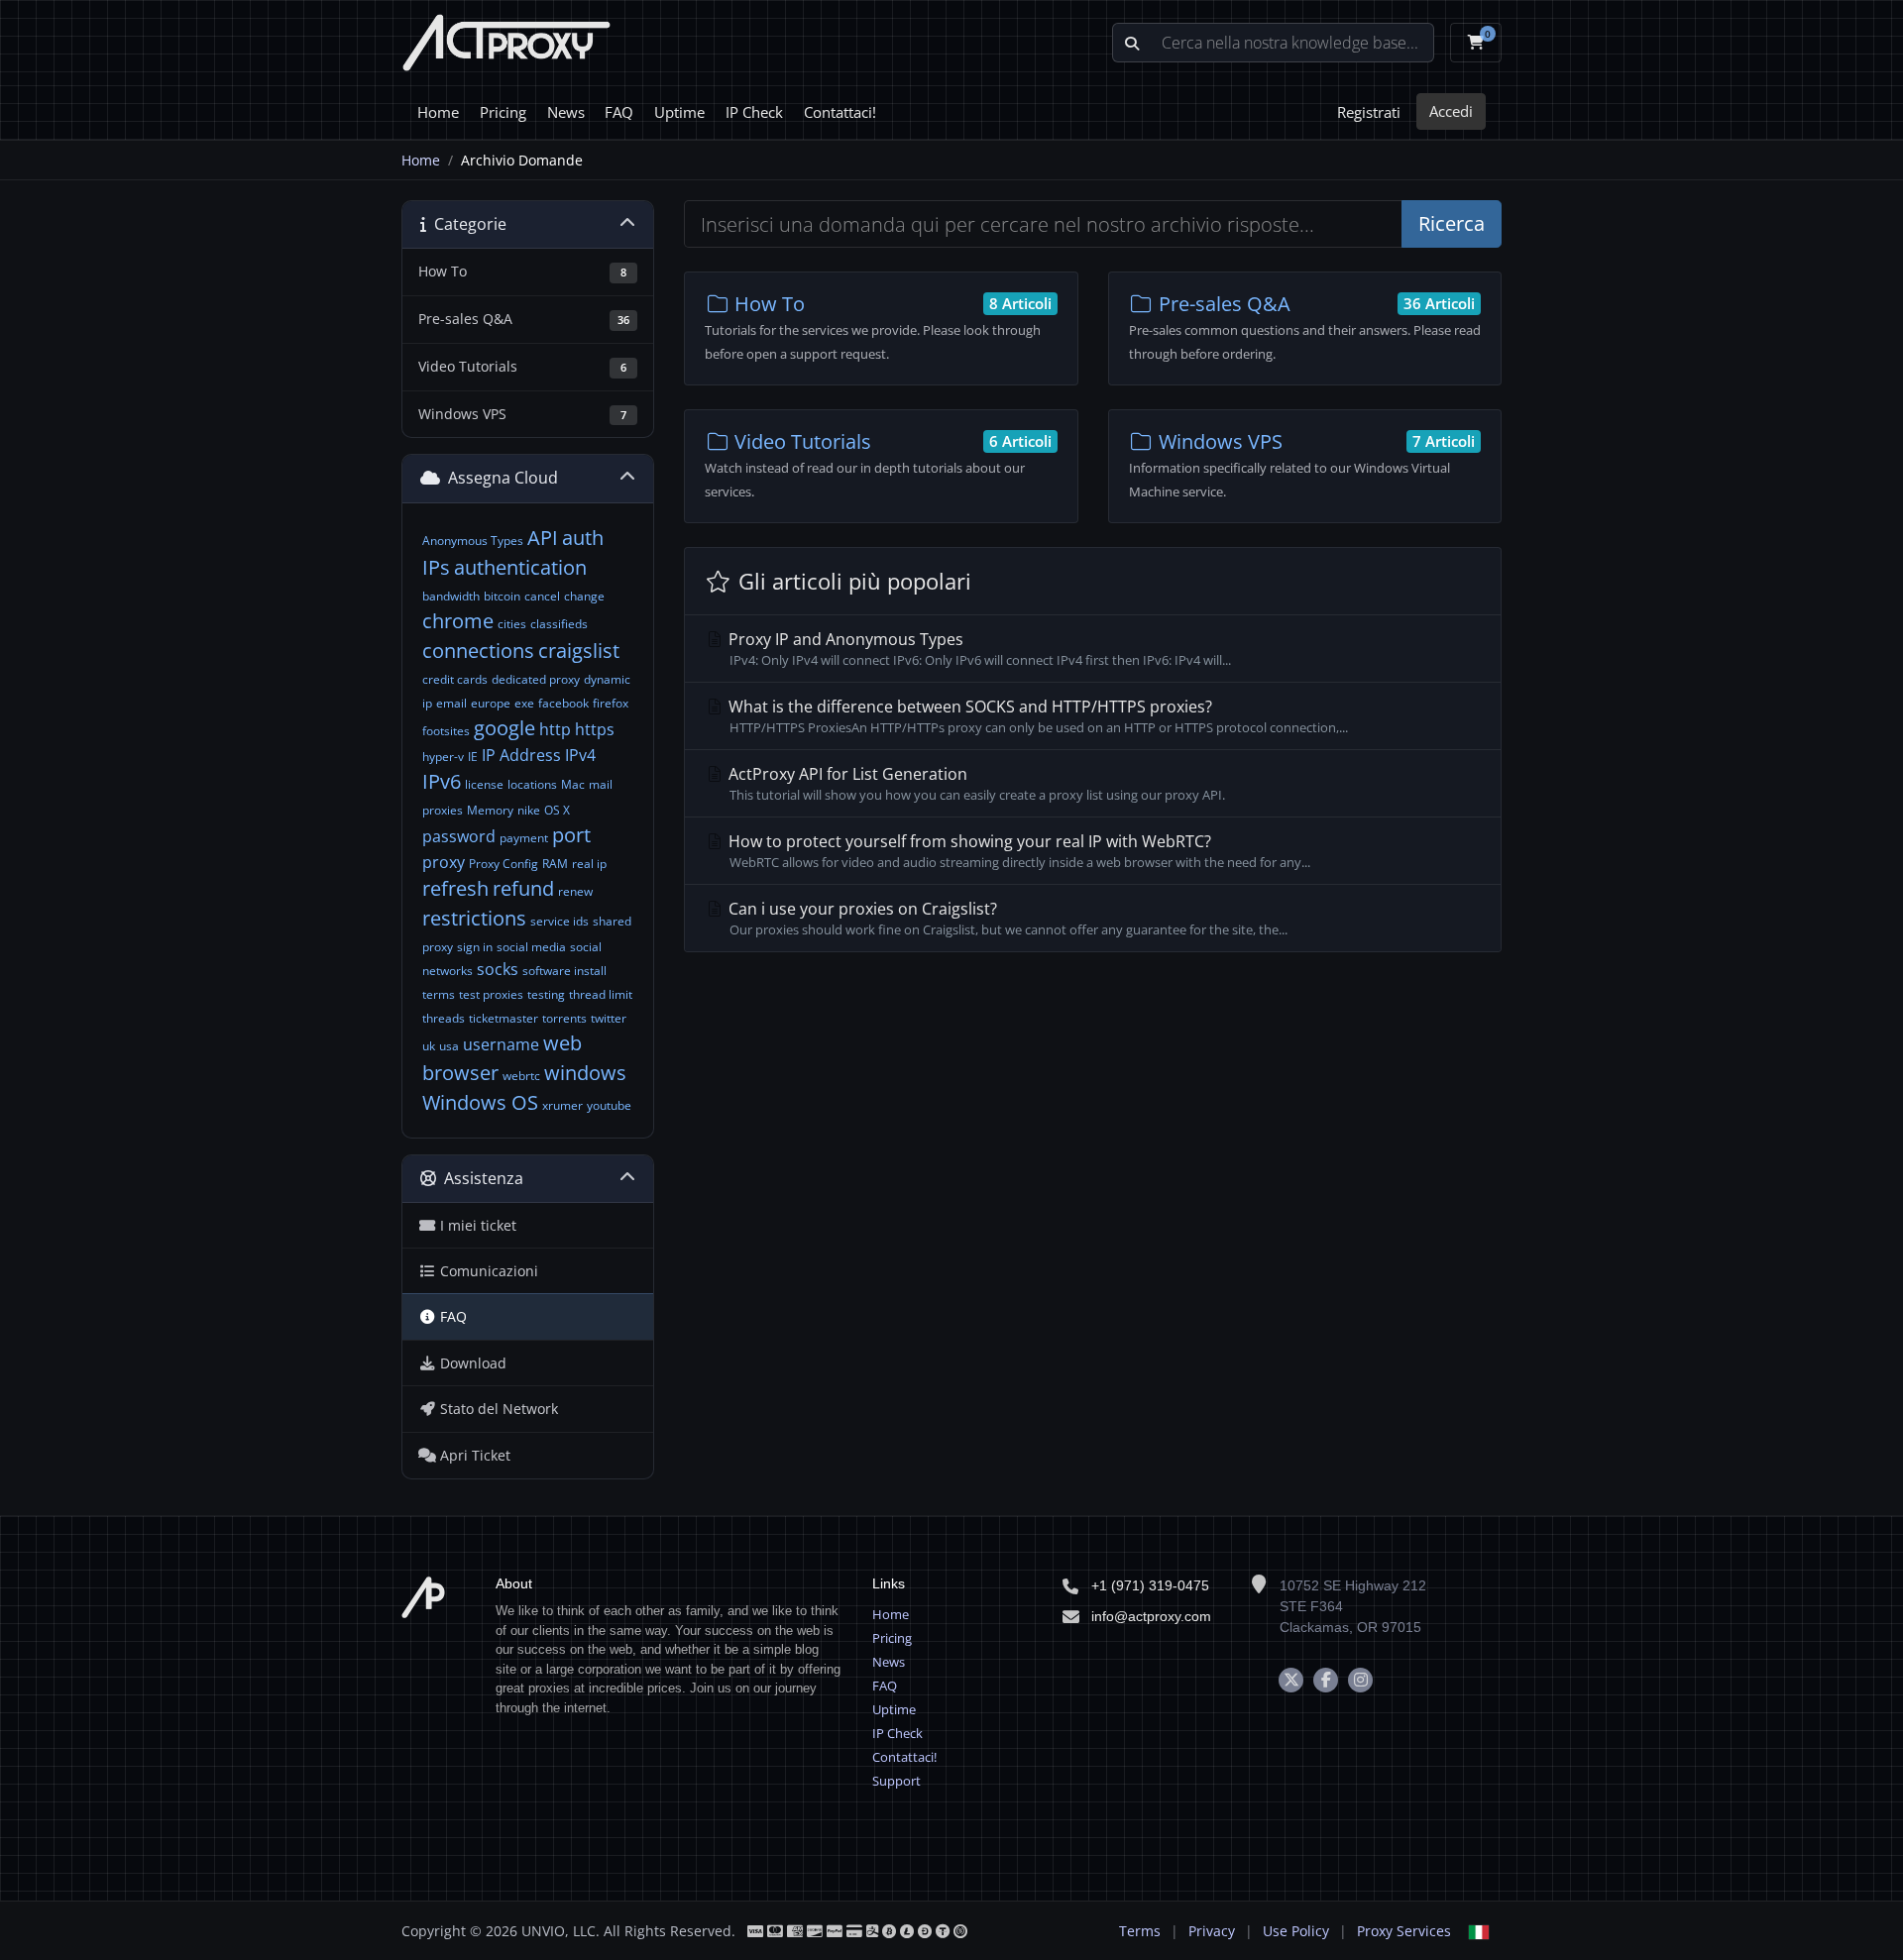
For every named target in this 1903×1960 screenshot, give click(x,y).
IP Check (754, 112)
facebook (563, 703)
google (504, 728)
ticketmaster (504, 1018)
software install (564, 971)
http (555, 729)
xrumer (562, 1105)
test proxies (491, 994)
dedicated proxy (536, 679)
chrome (458, 621)
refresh (455, 888)
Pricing (503, 112)
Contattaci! (840, 112)
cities (512, 624)
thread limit (601, 994)
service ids (560, 921)
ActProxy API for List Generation (975, 783)
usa (449, 1046)
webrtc (521, 1076)
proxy (444, 862)
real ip (589, 864)
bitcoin (502, 596)
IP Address (521, 755)
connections (478, 651)
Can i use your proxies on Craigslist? (1006, 918)
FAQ (619, 112)
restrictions (474, 918)
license (484, 784)
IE (473, 757)
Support (896, 1781)
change (584, 596)
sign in (475, 947)
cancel (542, 596)
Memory (490, 810)
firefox (611, 703)
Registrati (1369, 112)
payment (524, 838)
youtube (609, 1105)
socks (498, 969)
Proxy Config (504, 864)
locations (532, 784)
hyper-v (443, 757)
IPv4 (580, 755)
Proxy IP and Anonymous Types (978, 649)
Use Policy (1296, 1931)
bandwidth (451, 596)
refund (523, 888)
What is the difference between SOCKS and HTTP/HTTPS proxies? (1036, 716)
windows (585, 1073)
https (595, 729)
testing (546, 994)
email (451, 703)
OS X (557, 810)
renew (575, 891)
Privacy (1212, 1931)
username (501, 1044)
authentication (520, 567)
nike (529, 810)
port (571, 835)
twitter (609, 1018)
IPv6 (442, 781)
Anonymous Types (473, 541)
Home (438, 112)
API (543, 538)
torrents (564, 1018)
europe (491, 703)
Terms (1140, 1931)
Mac (573, 784)
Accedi (1451, 111)
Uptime (679, 112)
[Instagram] (1360, 1680)
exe (524, 703)
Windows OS (480, 1102)
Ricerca (1452, 223)
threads (444, 1018)
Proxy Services (1404, 1931)
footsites (446, 731)
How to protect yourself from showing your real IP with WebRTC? (1017, 851)
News (566, 112)
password (459, 836)
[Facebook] (1326, 1680)
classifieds (559, 624)
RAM (555, 864)
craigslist (579, 651)
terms (439, 994)
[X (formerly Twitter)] (1291, 1680)
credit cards (455, 679)
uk (429, 1046)
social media (531, 947)
